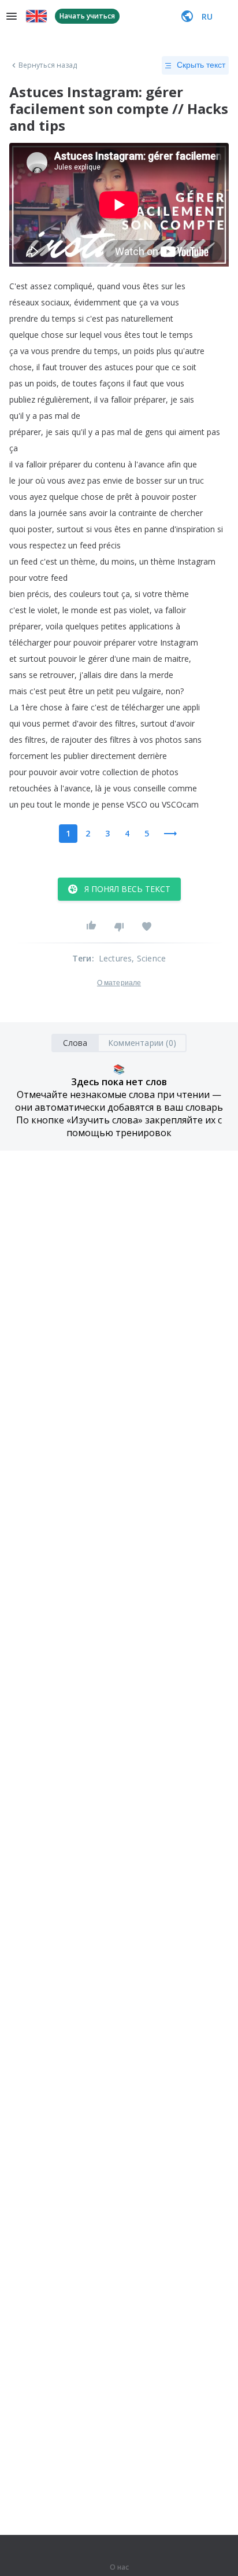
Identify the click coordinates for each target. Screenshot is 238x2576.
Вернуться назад (48, 65)
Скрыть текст (201, 65)
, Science (149, 958)
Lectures (116, 958)
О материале (119, 983)
